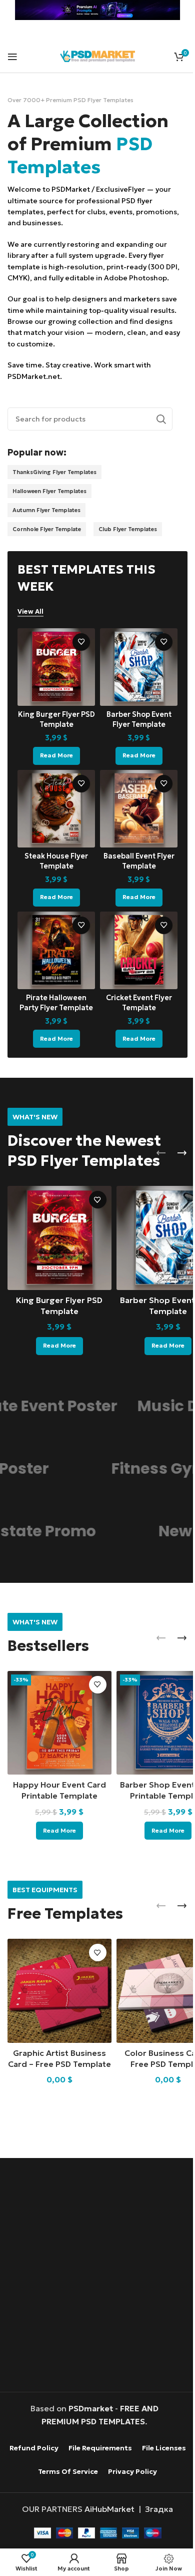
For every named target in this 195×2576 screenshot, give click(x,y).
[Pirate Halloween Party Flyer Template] (54, 941)
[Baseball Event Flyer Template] (133, 803)
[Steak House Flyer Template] (54, 803)
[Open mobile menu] (12, 57)
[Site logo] (95, 55)
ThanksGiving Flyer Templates (54, 472)
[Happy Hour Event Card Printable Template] (57, 1705)
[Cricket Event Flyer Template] (133, 941)
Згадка (155, 2519)
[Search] (153, 419)
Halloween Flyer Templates (49, 491)
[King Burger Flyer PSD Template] (54, 665)
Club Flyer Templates (128, 529)
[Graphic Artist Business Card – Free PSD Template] (57, 1969)
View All (30, 612)
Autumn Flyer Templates (46, 510)
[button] (153, 1142)
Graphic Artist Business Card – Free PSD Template (57, 2040)
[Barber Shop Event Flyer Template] (133, 665)
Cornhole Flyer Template (47, 529)
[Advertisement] (97, 2263)
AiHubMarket (106, 2519)
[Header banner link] (94, 10)
